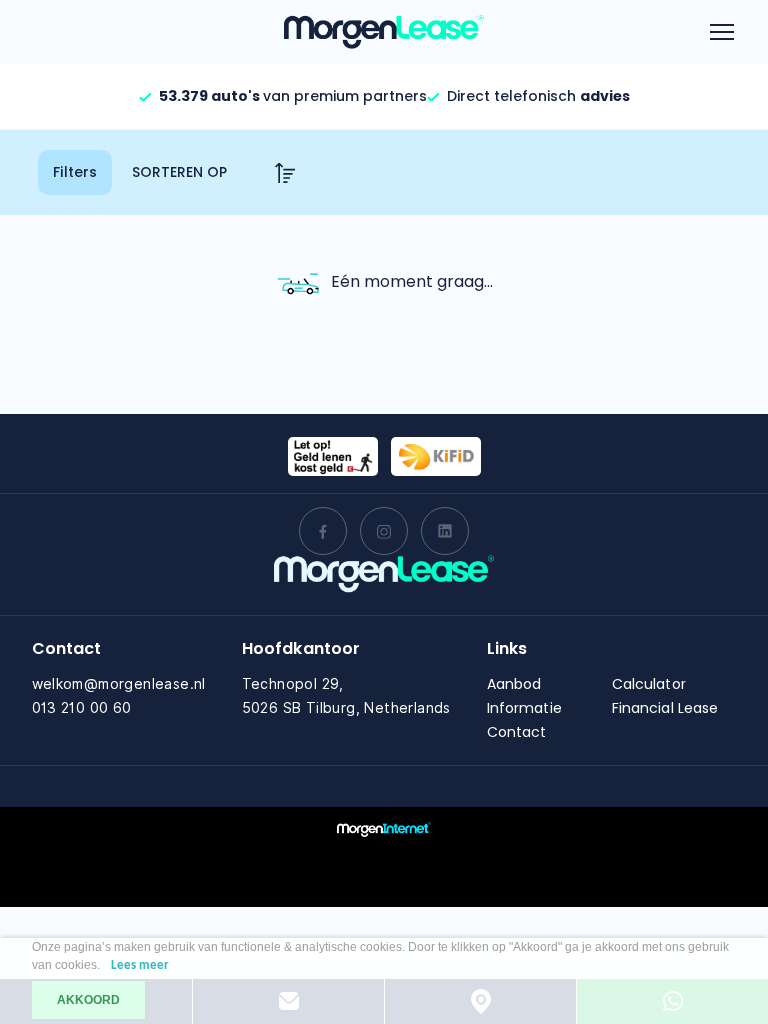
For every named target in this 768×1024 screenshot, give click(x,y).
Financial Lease (665, 708)
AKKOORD (88, 1000)
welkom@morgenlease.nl (119, 684)
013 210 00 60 (82, 708)
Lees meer (140, 965)
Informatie (524, 708)
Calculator (649, 684)
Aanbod (514, 684)
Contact (517, 732)
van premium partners (293, 96)
